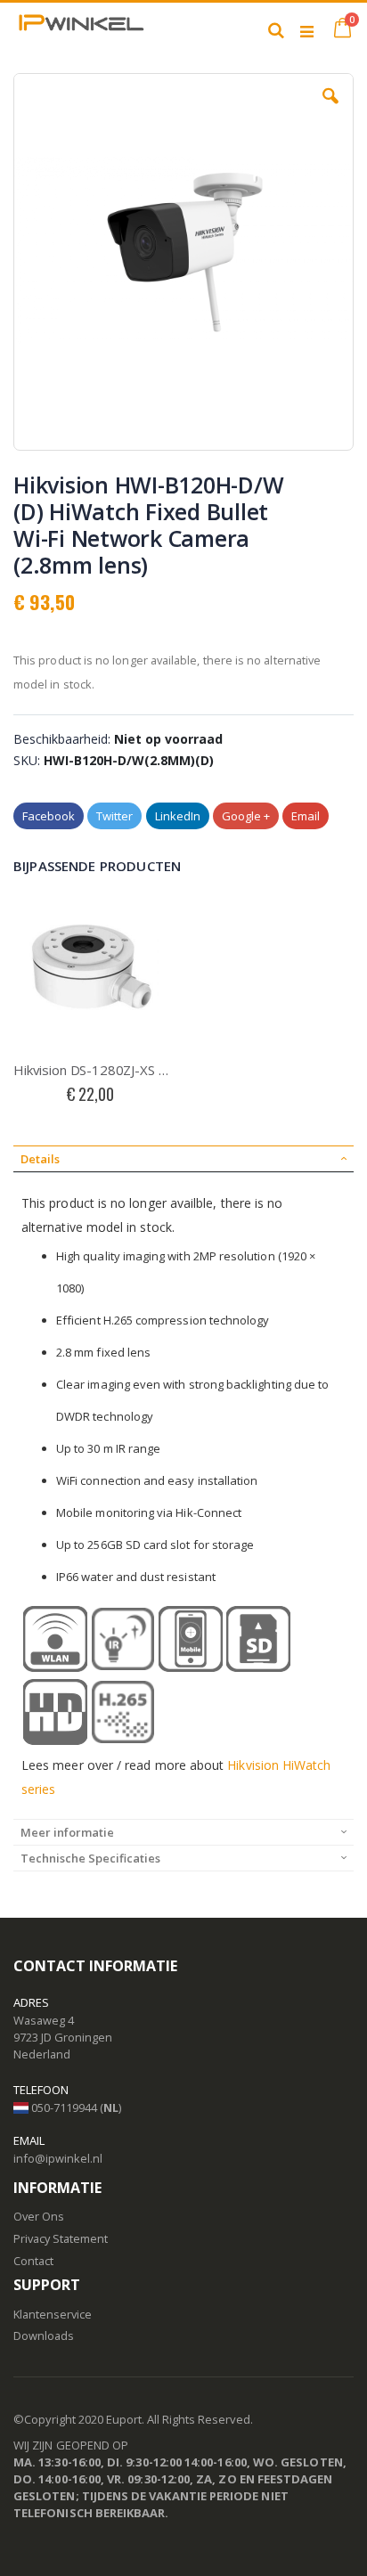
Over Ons (39, 2216)
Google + (246, 816)
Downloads (44, 2336)
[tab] (183, 1159)
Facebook (49, 816)
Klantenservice (53, 2314)
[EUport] (80, 29)
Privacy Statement (61, 2238)
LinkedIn (178, 816)
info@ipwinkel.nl (58, 2158)
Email (306, 816)
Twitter (114, 816)
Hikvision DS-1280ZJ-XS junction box (92, 1070)
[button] (330, 110)
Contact (33, 2261)
